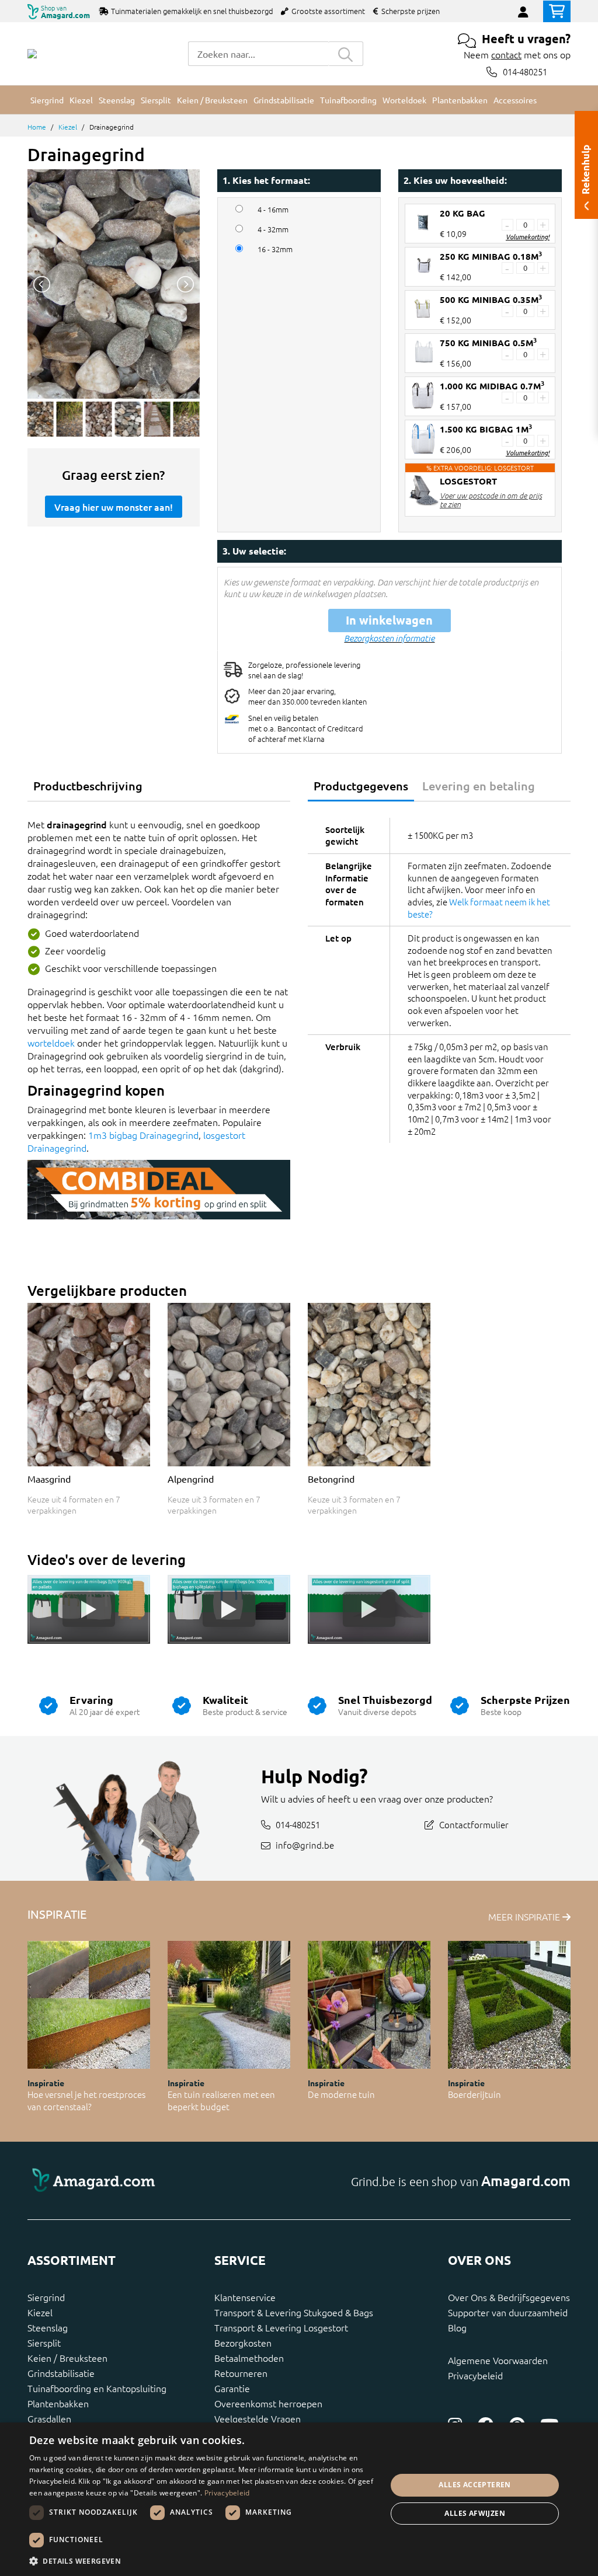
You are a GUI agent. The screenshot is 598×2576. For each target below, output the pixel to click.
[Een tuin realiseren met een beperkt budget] (229, 2005)
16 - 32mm (275, 249)
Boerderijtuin (474, 2094)
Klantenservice (245, 2297)
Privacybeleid (475, 2375)
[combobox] (258, 54)
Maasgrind (49, 1479)
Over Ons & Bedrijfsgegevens (509, 2297)
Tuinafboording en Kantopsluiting (97, 2388)
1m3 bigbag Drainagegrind (143, 1135)
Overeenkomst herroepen (268, 2403)
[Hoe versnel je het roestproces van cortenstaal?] (89, 2005)
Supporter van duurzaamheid (508, 2312)
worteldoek (51, 1043)
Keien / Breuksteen (67, 2358)
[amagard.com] (159, 2181)
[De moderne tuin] (369, 2005)
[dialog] (299, 2499)
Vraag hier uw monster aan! (114, 507)
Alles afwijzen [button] (475, 2513)
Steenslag (48, 2327)
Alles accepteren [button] (474, 2485)
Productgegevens (361, 786)
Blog (457, 2327)
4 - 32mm (273, 229)
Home (37, 127)
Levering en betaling (479, 786)
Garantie (232, 2388)
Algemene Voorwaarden (498, 2360)
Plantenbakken (58, 2403)
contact (506, 54)
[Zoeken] (346, 54)
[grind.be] (32, 54)
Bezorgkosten (243, 2343)
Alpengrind (191, 1479)
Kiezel (68, 127)
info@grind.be (305, 1845)
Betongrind (331, 1479)
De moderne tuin (341, 2094)
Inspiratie (46, 2083)
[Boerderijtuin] (509, 2005)
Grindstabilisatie (61, 2373)
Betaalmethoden (249, 2358)
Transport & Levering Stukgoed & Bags (294, 2312)
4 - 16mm (273, 210)
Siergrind (46, 2297)
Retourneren (241, 2373)
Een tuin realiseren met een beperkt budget (221, 2100)
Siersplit (44, 2343)
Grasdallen (49, 2418)
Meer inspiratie (525, 1916)
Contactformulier (474, 1824)
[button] (203, 2561)
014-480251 (525, 72)
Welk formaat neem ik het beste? (479, 908)
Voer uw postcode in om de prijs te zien (491, 500)
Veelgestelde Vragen (258, 2418)
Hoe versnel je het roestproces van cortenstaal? (86, 2100)
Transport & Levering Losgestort (281, 2327)
